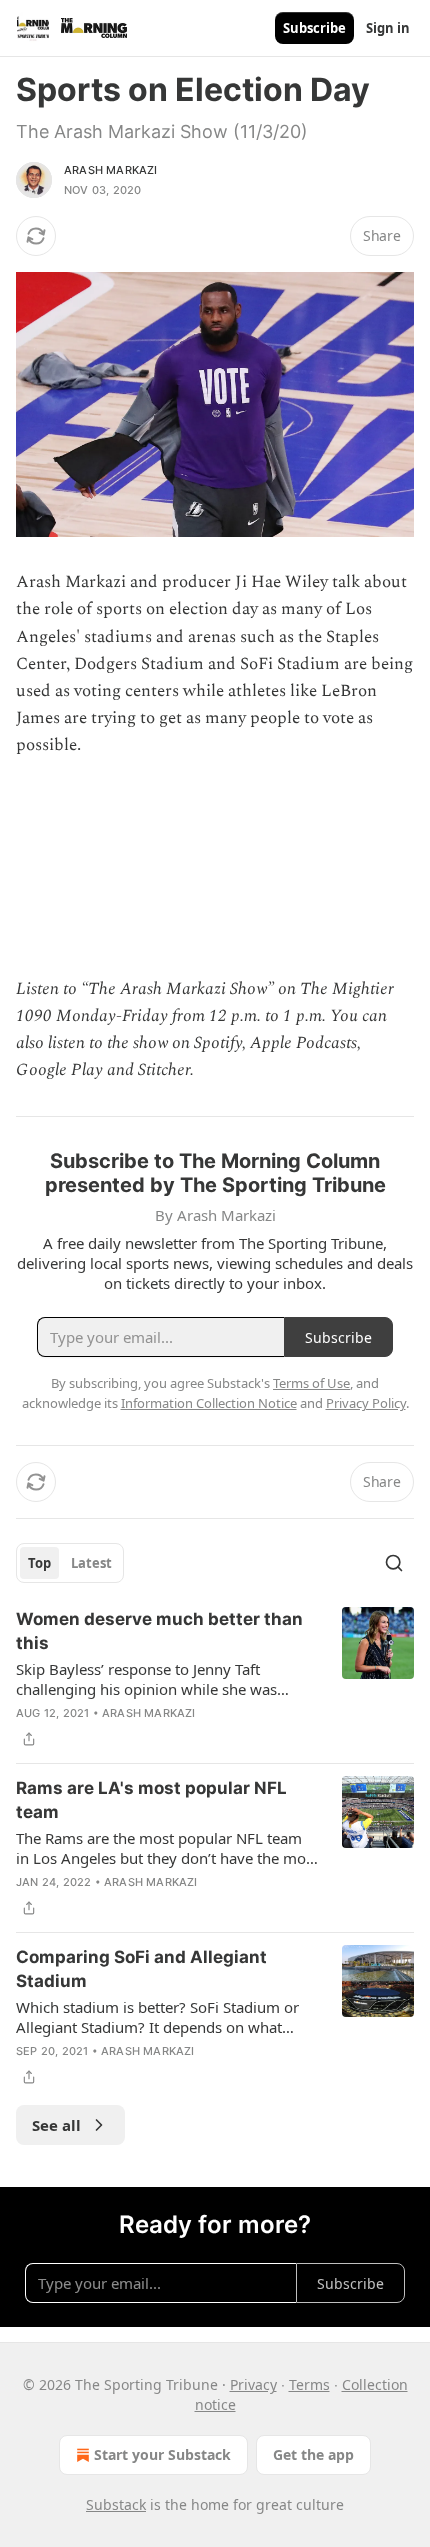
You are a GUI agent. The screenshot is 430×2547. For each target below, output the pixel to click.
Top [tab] (39, 1563)
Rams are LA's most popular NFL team (151, 1800)
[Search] (394, 1563)
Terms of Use (311, 1383)
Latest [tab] (91, 1563)
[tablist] (70, 1563)
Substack (116, 2504)
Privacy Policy (366, 1403)
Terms (309, 2384)
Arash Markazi (111, 170)
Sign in (388, 28)
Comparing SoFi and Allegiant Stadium (141, 1969)
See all (56, 2125)
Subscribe (314, 28)
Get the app (313, 2454)
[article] (215, 1679)
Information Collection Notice (209, 1403)
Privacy (253, 2384)
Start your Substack (162, 2454)
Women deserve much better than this (159, 1631)
